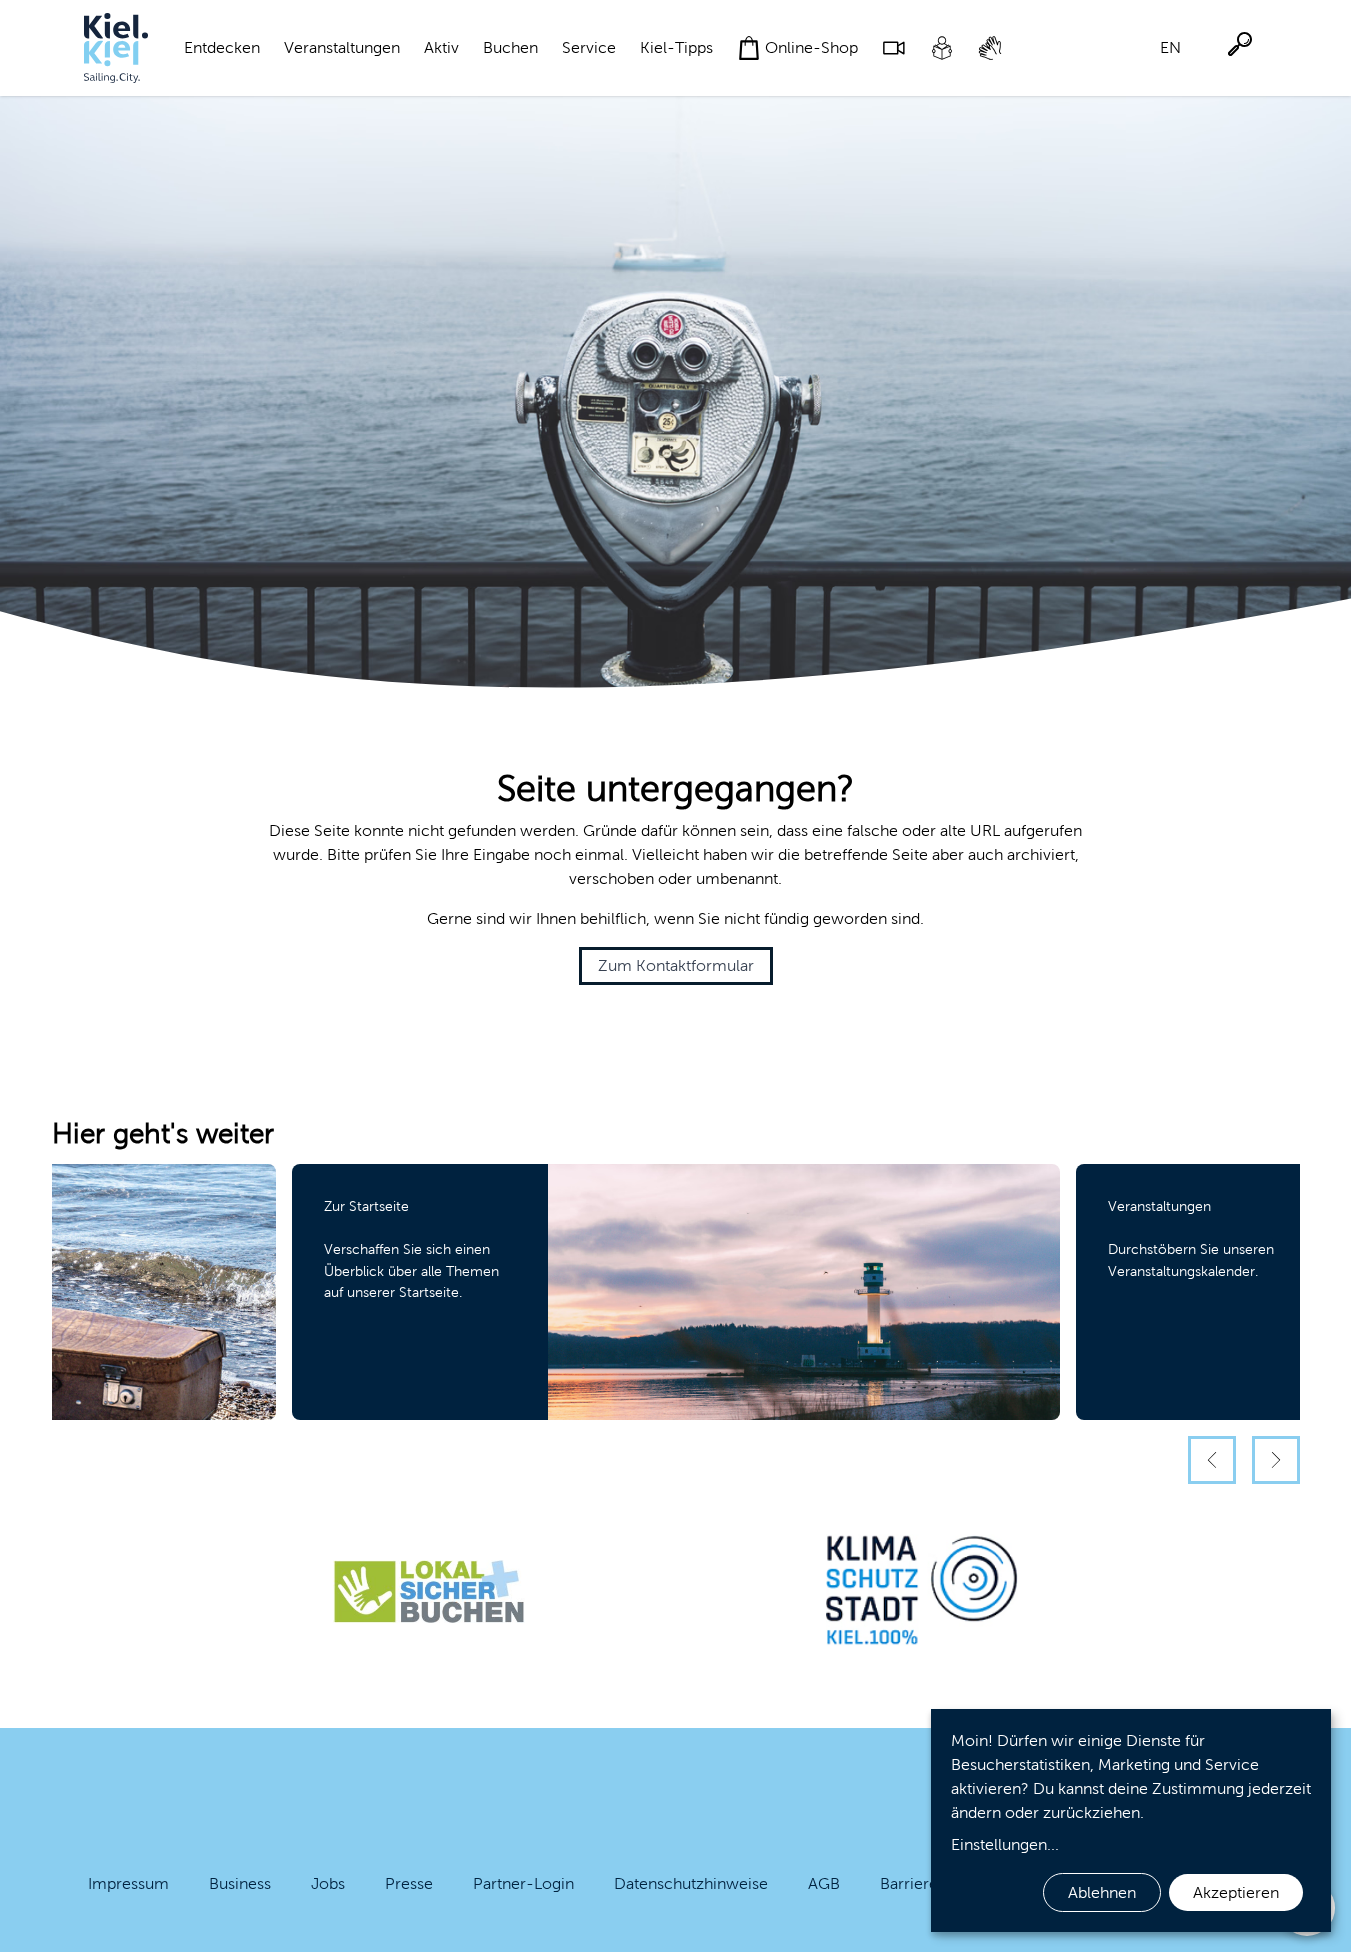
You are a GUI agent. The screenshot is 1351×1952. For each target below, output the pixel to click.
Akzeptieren (1236, 1892)
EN (1170, 47)
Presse (409, 1883)
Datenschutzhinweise (691, 1883)
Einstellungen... (1005, 1844)
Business (240, 1883)
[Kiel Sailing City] (116, 48)
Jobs (328, 1883)
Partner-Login (523, 1883)
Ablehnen (1102, 1892)
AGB (824, 1883)
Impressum (128, 1883)
